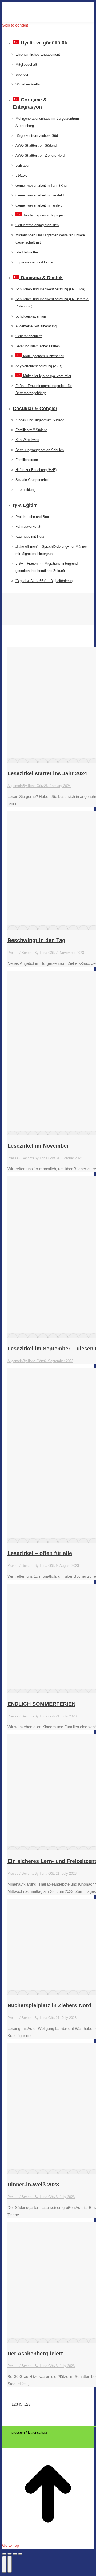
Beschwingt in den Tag (36, 940)
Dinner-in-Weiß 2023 (33, 2185)
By (33, 786)
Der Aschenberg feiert (35, 2354)
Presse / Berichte (21, 953)
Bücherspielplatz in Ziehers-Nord (49, 2005)
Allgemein (15, 786)
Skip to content (15, 25)
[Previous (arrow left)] (4, 2564)
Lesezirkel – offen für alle (40, 1553)
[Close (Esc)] (4, 2554)
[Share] (10, 2554)
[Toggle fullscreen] (15, 2554)
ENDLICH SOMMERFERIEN (41, 1704)
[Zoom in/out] (20, 2554)
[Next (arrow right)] (10, 2564)
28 (28, 2404)
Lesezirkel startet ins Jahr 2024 (47, 773)
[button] (42, 34)
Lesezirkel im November (38, 1146)
